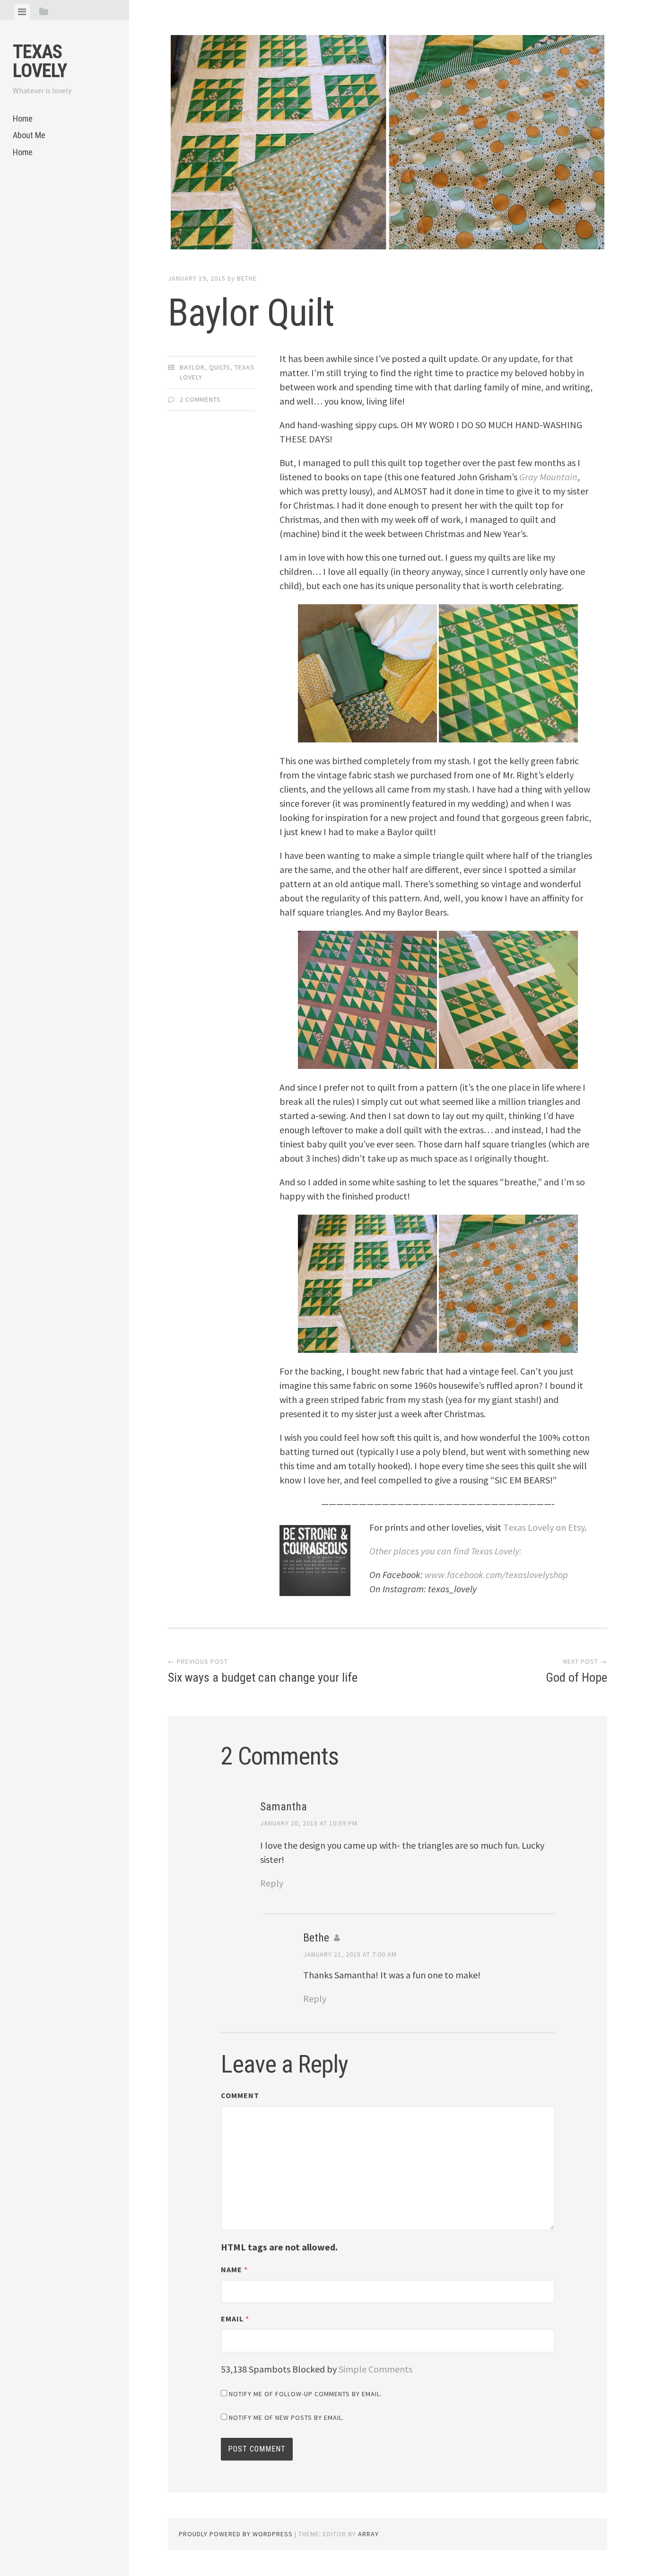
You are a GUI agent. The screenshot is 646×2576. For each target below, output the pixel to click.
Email (235, 2319)
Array (368, 2534)
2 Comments (200, 399)
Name (234, 2269)
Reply (272, 1883)
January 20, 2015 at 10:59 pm (309, 1823)
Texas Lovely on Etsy (543, 1527)
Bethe (247, 278)
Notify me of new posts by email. (287, 2417)
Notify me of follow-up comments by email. (306, 2394)
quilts (220, 367)
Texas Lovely (40, 61)
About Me (29, 135)
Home (23, 119)
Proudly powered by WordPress (236, 2534)
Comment (240, 2095)
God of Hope (576, 1671)
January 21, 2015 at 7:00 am (350, 1954)
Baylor (192, 367)
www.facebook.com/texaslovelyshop (496, 1575)
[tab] (22, 12)
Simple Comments (375, 2369)
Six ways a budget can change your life (263, 1671)
